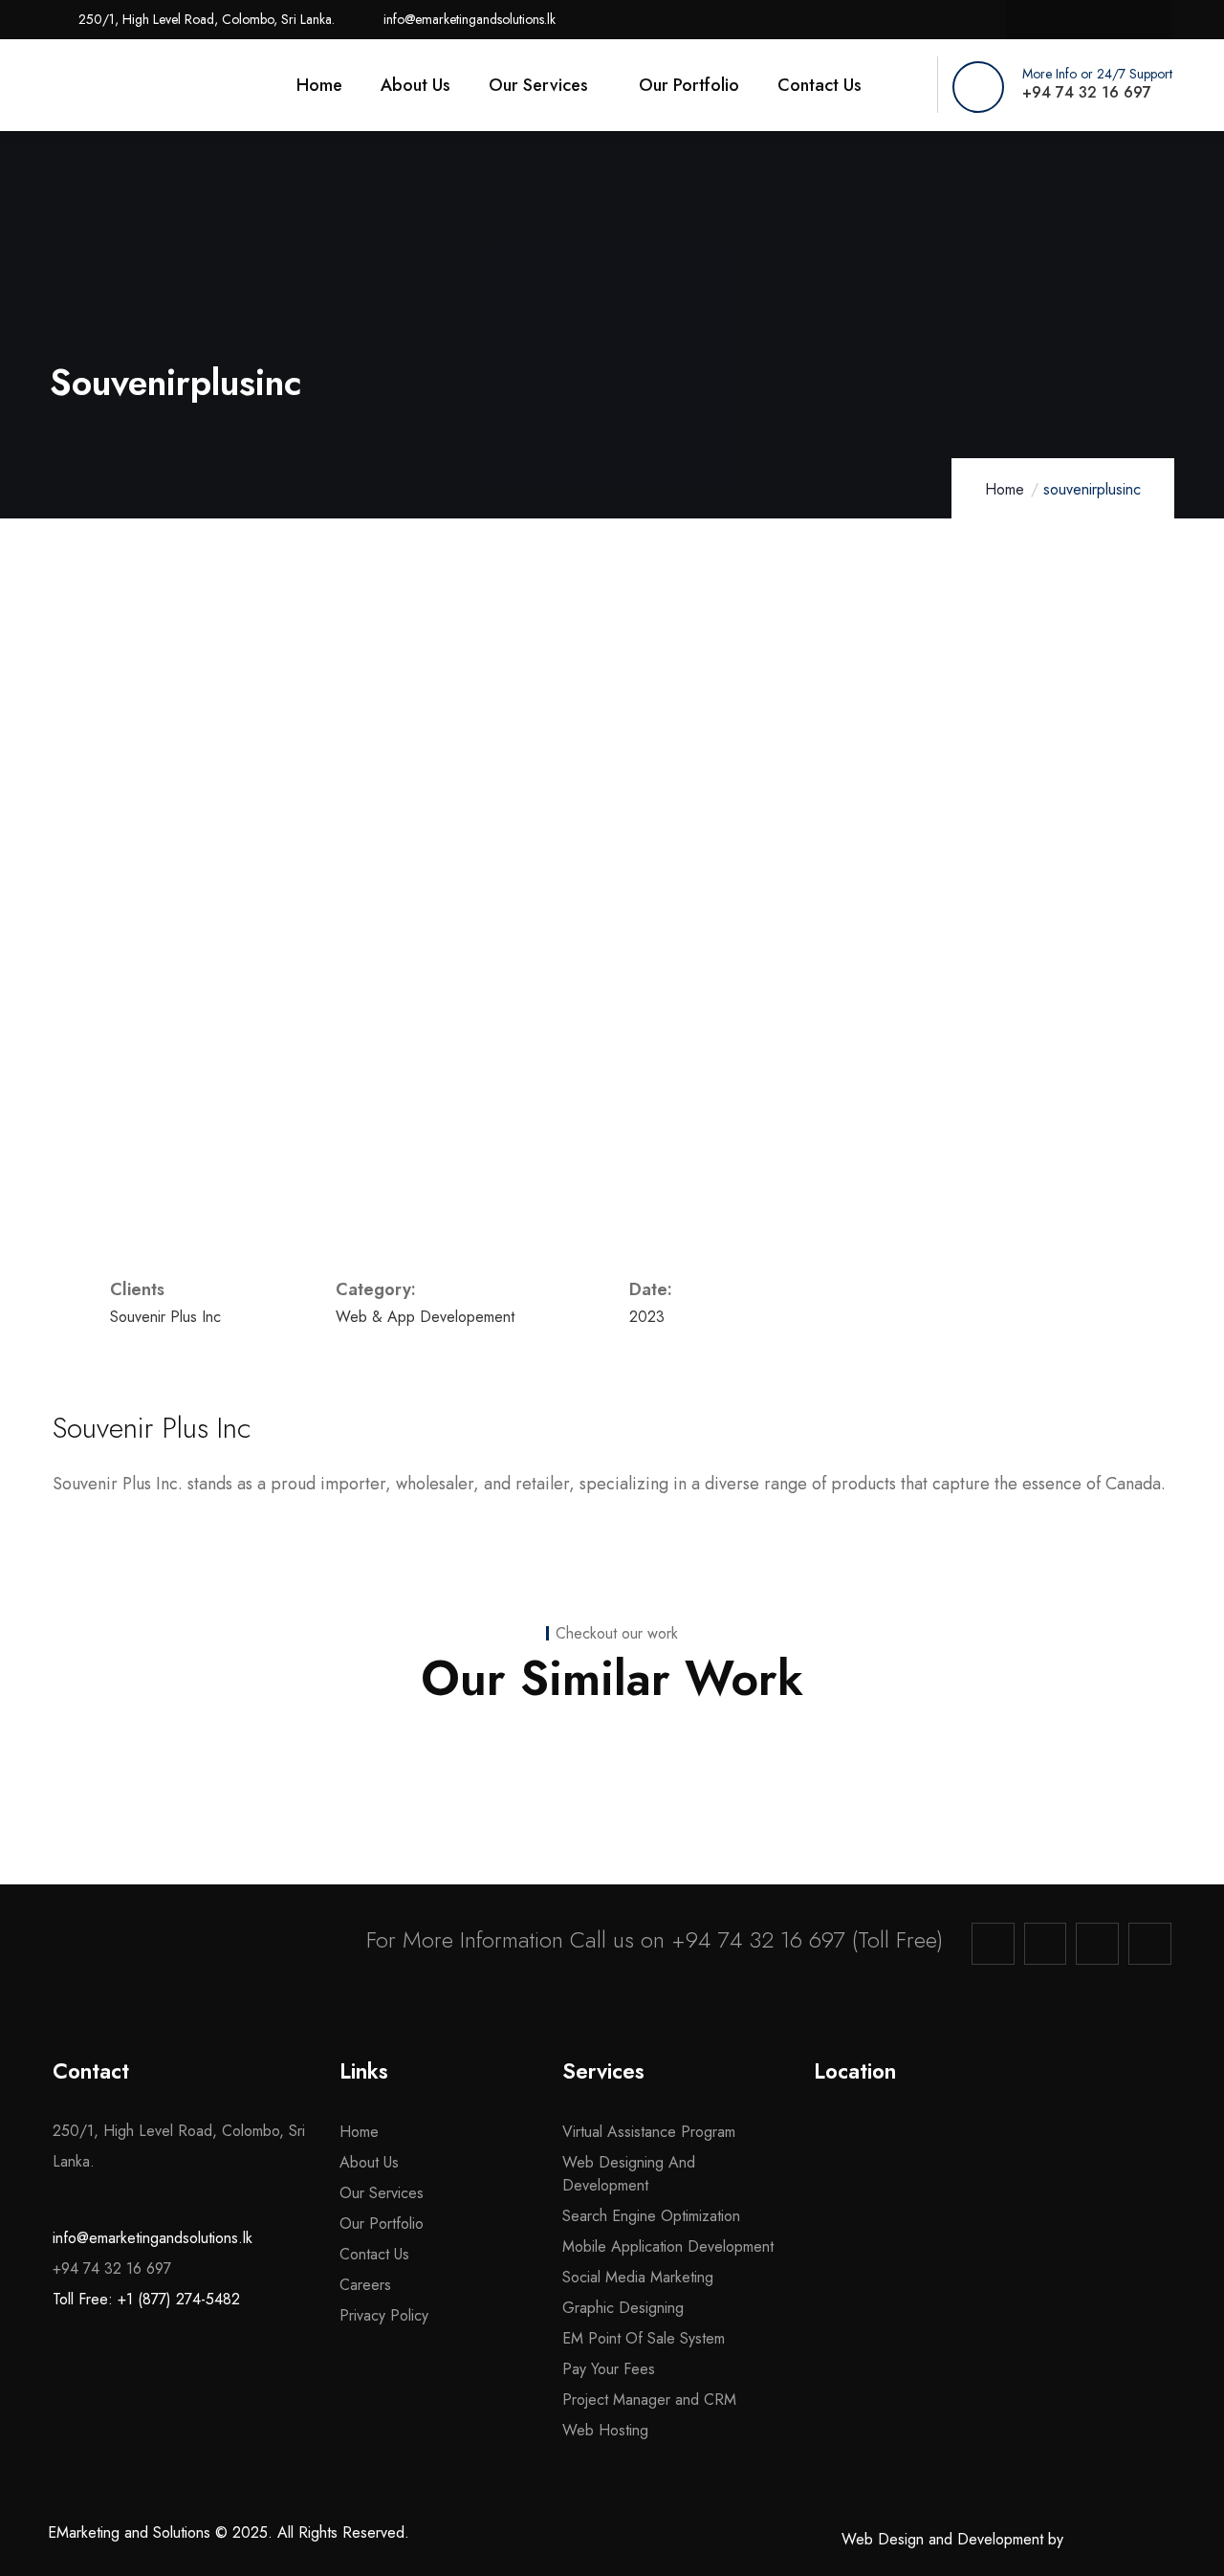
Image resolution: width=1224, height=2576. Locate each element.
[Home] (136, 87)
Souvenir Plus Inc (152, 1428)
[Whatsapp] (1147, 20)
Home (1005, 489)
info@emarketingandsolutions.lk (153, 2238)
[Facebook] (1030, 20)
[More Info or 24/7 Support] (978, 87)
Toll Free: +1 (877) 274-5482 (146, 2299)
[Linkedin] (1108, 20)
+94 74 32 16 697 (758, 1939)
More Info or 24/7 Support (1097, 74)
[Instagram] (1070, 20)
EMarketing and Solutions (129, 2532)
